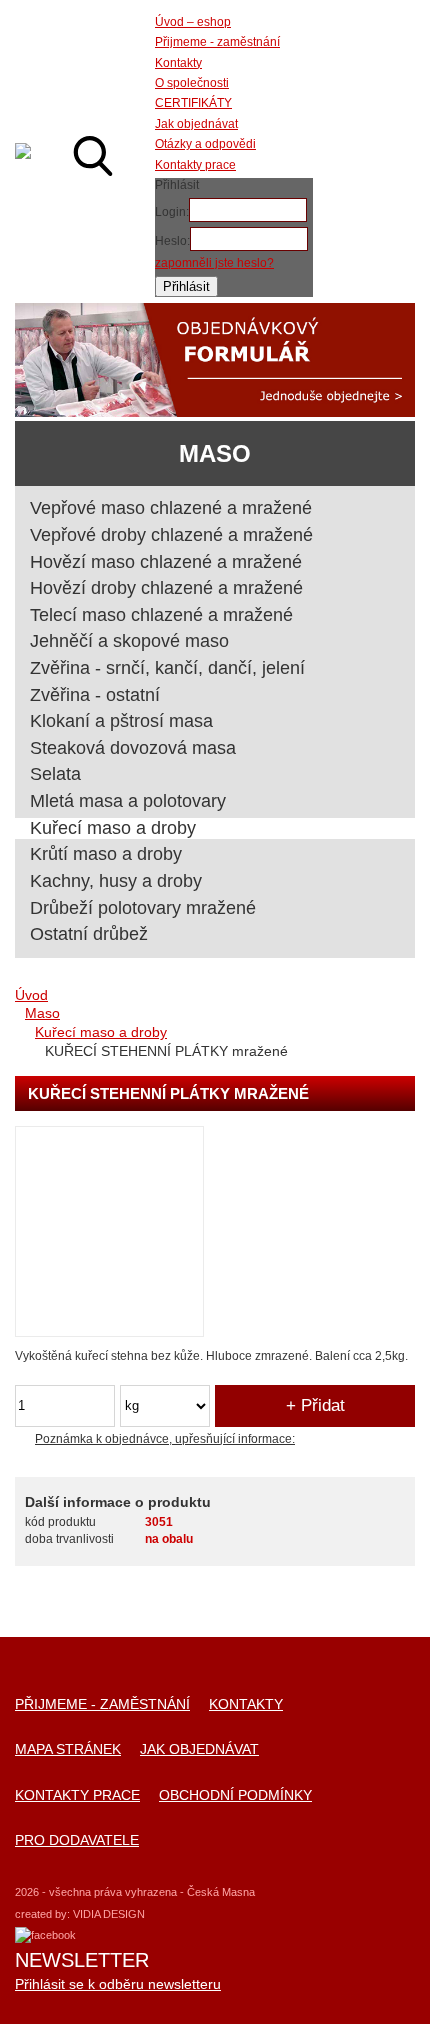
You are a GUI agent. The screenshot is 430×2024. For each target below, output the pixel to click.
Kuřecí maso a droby (101, 1032)
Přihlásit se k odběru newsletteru (118, 1984)
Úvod (31, 995)
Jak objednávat (199, 1749)
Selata (55, 774)
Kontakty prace (77, 1795)
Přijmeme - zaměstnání (102, 1704)
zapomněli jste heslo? (214, 263)
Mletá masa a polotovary (128, 801)
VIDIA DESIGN (109, 1914)
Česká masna (23, 151)
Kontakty (246, 1704)
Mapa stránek (68, 1749)
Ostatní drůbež (89, 934)
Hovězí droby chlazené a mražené (166, 588)
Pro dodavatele (77, 1840)
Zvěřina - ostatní (95, 695)
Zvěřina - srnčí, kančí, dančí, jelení (167, 668)
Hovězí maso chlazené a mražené (166, 562)
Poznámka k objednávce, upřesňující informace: (165, 1439)
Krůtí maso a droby (106, 854)
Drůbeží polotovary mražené (143, 908)
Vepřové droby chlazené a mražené (171, 535)
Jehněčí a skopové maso (129, 641)
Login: (172, 212)
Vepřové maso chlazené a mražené (171, 508)
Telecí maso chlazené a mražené (161, 615)
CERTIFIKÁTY (193, 103)
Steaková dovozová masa (133, 748)
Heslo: (172, 241)
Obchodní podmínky (235, 1795)
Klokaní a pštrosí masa (121, 721)
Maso (42, 1013)
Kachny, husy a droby (116, 881)
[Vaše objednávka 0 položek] (380, 156)
